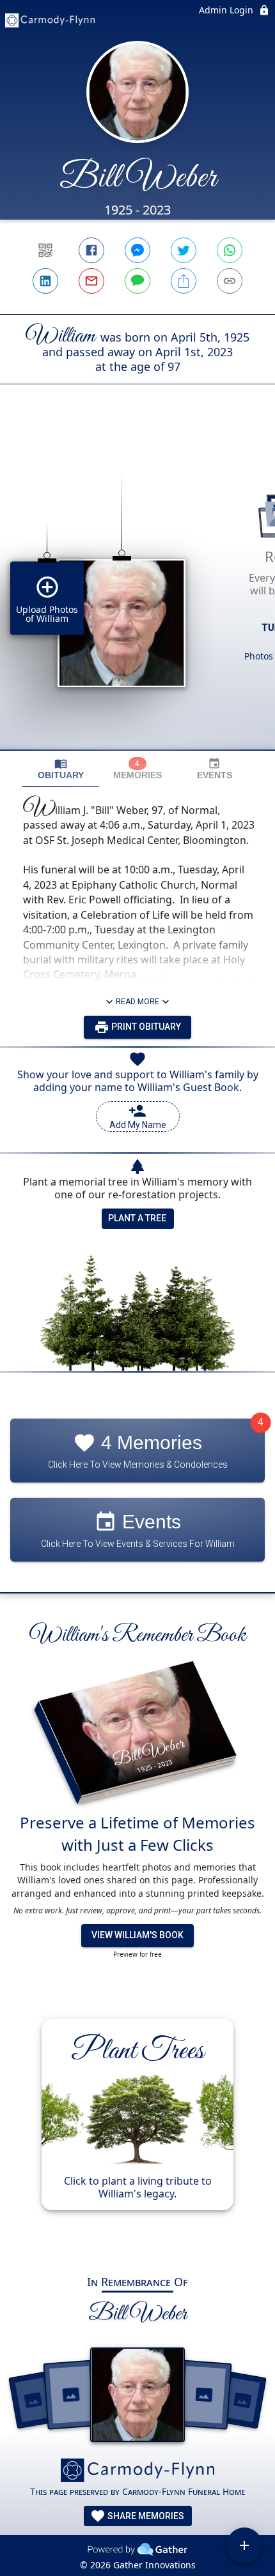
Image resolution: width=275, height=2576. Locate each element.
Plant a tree (137, 1218)
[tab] (61, 769)
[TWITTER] (184, 250)
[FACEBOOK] (91, 250)
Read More (137, 1002)
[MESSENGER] (137, 250)
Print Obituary (145, 1027)
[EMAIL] (91, 281)
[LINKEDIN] (45, 281)
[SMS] (137, 281)
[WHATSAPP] (230, 250)
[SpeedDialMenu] (244, 2545)
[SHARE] (184, 281)
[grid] (137, 589)
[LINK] (230, 281)
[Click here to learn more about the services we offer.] (137, 2472)
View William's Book (137, 1935)
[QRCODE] (45, 250)
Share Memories (145, 2516)
